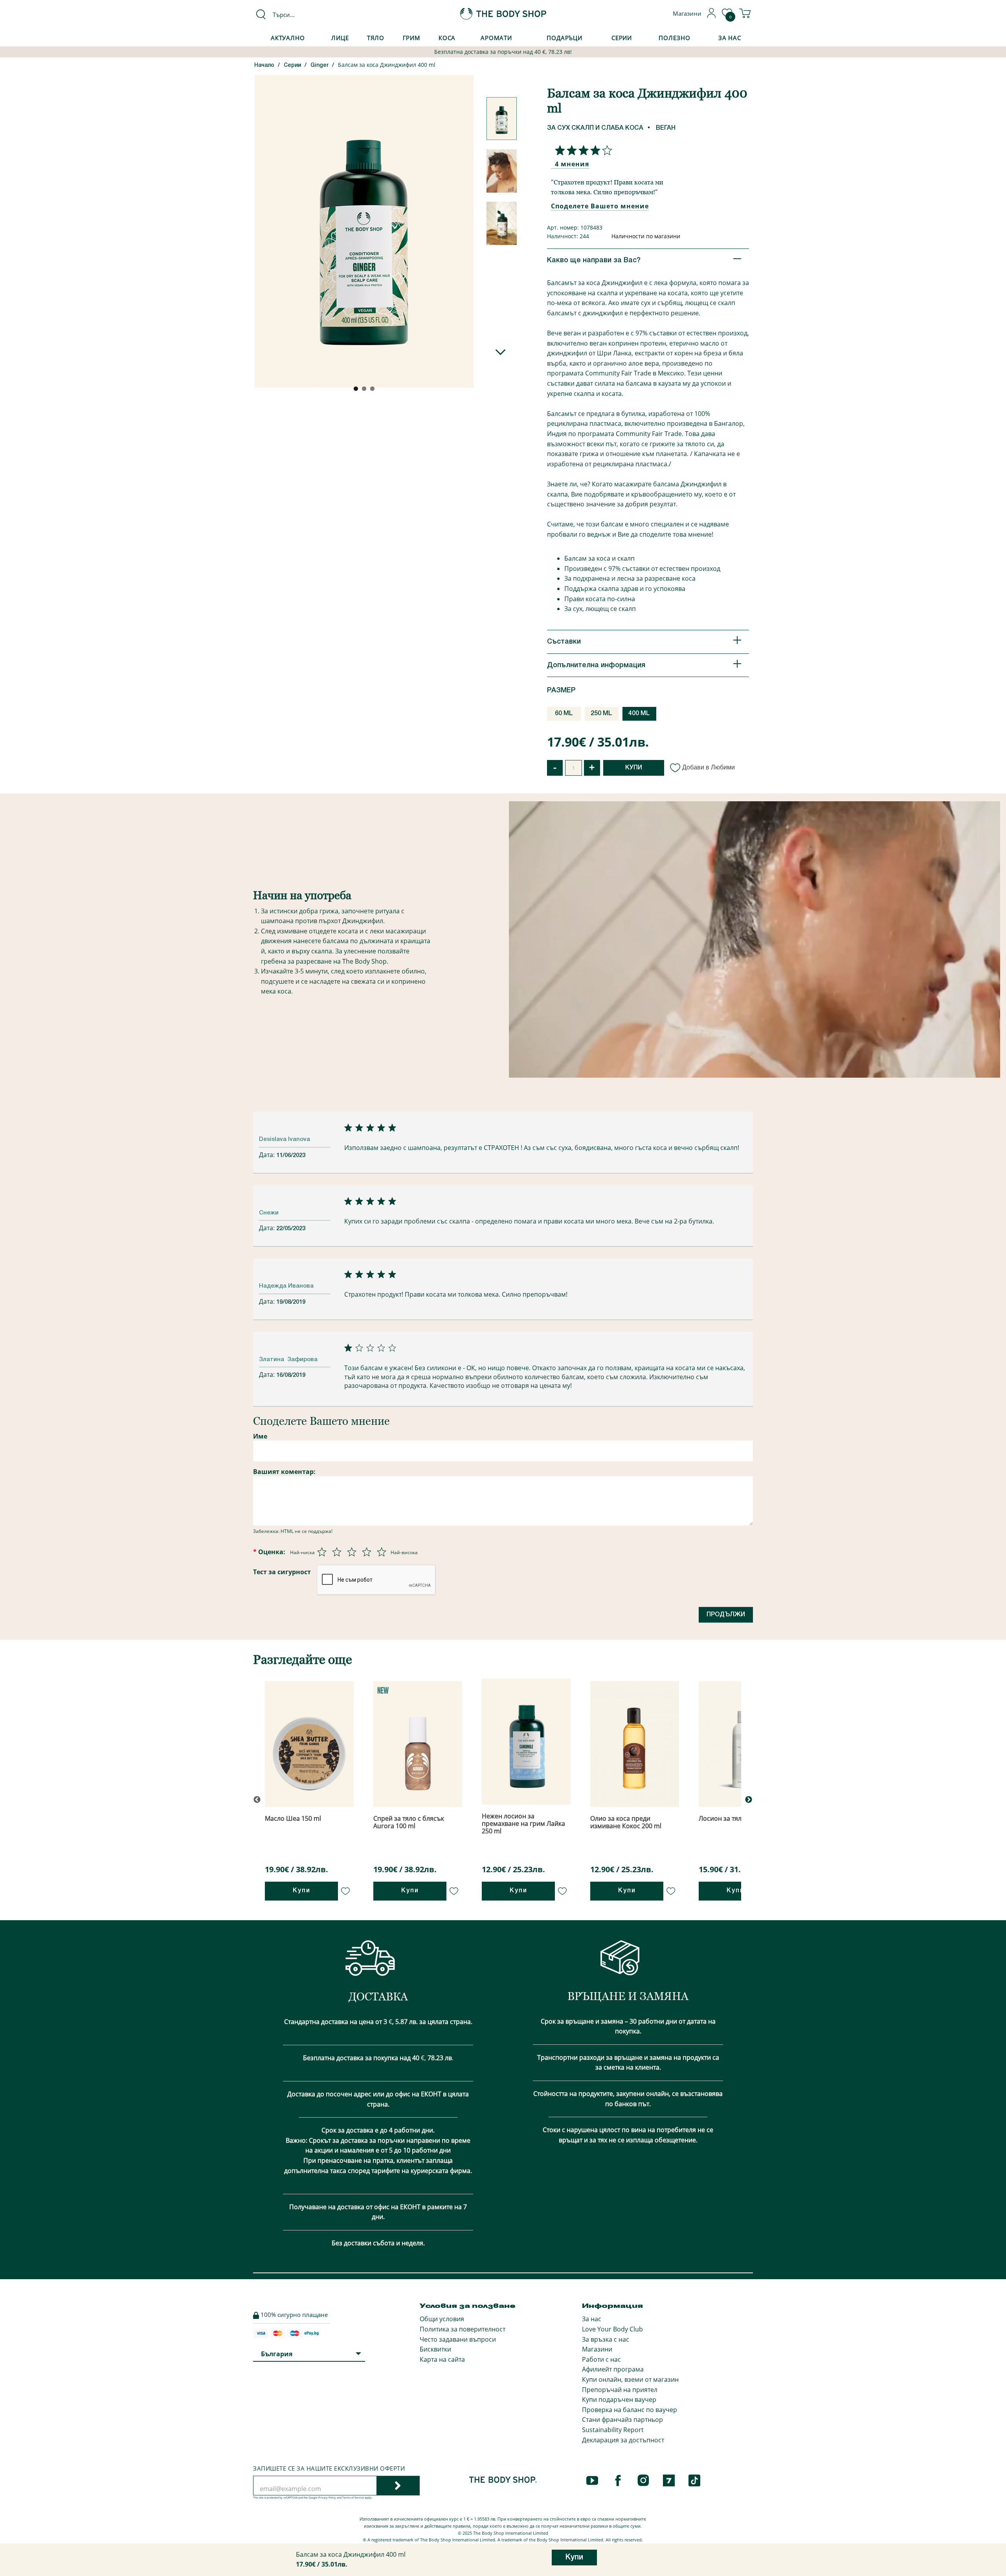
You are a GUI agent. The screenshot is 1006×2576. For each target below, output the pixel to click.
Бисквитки (435, 2349)
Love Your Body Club (612, 2329)
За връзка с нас (606, 2339)
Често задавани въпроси (458, 2339)
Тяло (376, 38)
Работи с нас (601, 2359)
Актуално (288, 38)
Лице (340, 38)
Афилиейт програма (613, 2369)
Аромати (496, 38)
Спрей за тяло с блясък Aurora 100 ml (409, 1822)
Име (260, 1436)
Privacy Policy (327, 2498)
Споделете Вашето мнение (600, 206)
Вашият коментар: (284, 1472)
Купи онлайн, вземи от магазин (630, 2379)
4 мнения (572, 164)
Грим (412, 38)
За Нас (730, 38)
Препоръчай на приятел (620, 2390)
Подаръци (564, 38)
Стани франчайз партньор (622, 2420)
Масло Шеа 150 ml (293, 1818)
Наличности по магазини (646, 236)
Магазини (597, 2349)
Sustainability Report (613, 2430)
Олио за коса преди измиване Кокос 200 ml (626, 1822)
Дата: (268, 1155)
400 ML (639, 714)
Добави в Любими (709, 767)
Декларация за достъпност (623, 2440)
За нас (592, 2319)
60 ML (564, 714)
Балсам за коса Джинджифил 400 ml (387, 65)
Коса (447, 38)
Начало (264, 65)
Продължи (726, 1615)
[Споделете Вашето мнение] (582, 150)
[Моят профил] (712, 16)
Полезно (674, 38)
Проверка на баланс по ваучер (630, 2410)
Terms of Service (353, 2498)
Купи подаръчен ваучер (619, 2399)
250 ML (601, 714)
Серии (622, 38)
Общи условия (442, 2319)
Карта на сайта (442, 2359)
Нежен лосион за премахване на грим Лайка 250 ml (523, 1823)
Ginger (319, 65)
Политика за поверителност (463, 2329)
